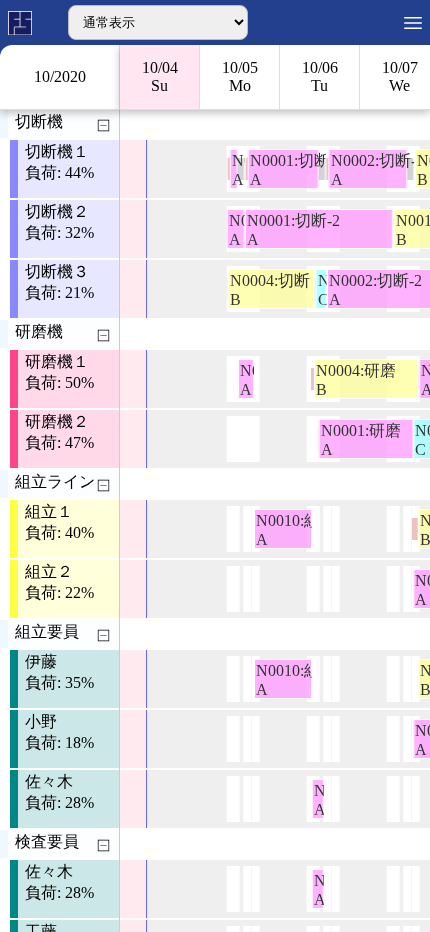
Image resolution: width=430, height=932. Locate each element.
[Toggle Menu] (413, 23)
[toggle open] (103, 125)
